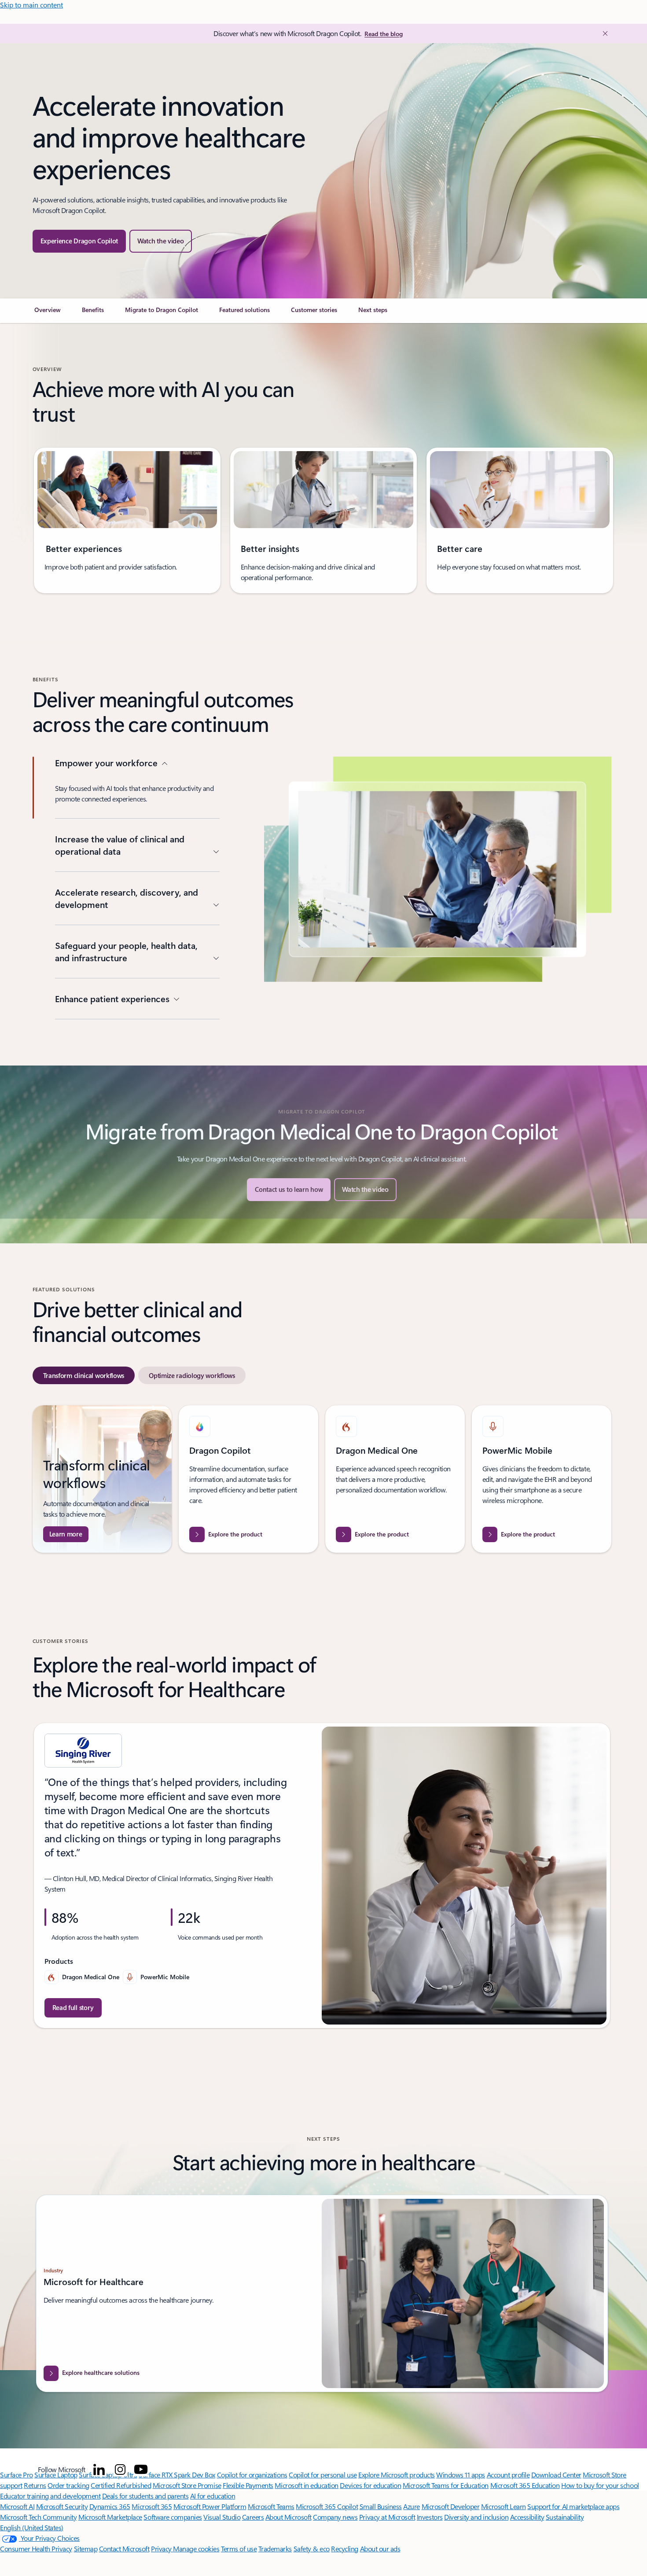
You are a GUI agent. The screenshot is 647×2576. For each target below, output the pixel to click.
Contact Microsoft (124, 2548)
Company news (335, 2517)
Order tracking (68, 2485)
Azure (412, 2506)
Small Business (381, 2506)
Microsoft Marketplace (110, 2517)
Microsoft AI (17, 2506)
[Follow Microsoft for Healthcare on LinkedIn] (99, 2469)
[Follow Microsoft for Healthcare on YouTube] (141, 2469)
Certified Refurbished (121, 2485)
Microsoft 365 (152, 2506)
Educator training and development (50, 2496)
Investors (430, 2517)
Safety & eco (312, 2548)
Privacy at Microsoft (387, 2517)
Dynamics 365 (110, 2506)
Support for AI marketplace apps (573, 2506)
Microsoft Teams (271, 2506)
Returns (35, 2485)
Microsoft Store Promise (187, 2485)
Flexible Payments (248, 2485)
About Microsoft (289, 2517)
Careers (253, 2517)
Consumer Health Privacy (36, 2548)
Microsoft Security (62, 2506)
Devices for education (370, 2485)
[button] (161, 241)
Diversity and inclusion (476, 2517)
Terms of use (239, 2548)
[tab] (84, 1375)
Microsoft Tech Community (38, 2517)
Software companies (173, 2517)
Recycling (345, 2548)
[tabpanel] (322, 1479)
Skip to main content (31, 5)
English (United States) (32, 2527)
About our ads (380, 2548)
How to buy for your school (600, 2485)
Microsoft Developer (451, 2506)
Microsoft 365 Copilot (327, 2506)
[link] (48, 313)
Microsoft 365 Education (525, 2485)
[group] (127, 520)
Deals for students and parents (145, 2496)
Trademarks (275, 2548)
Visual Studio (222, 2517)
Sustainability (565, 2517)
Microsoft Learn (504, 2506)
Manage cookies (196, 2548)
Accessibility (527, 2517)
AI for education (213, 2496)
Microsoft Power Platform (210, 2506)
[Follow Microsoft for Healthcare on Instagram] (120, 2469)
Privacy (162, 2548)
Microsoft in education (306, 2485)
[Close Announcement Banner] (603, 33)
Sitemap (86, 2548)
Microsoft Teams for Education (446, 2485)
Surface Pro (17, 2475)
